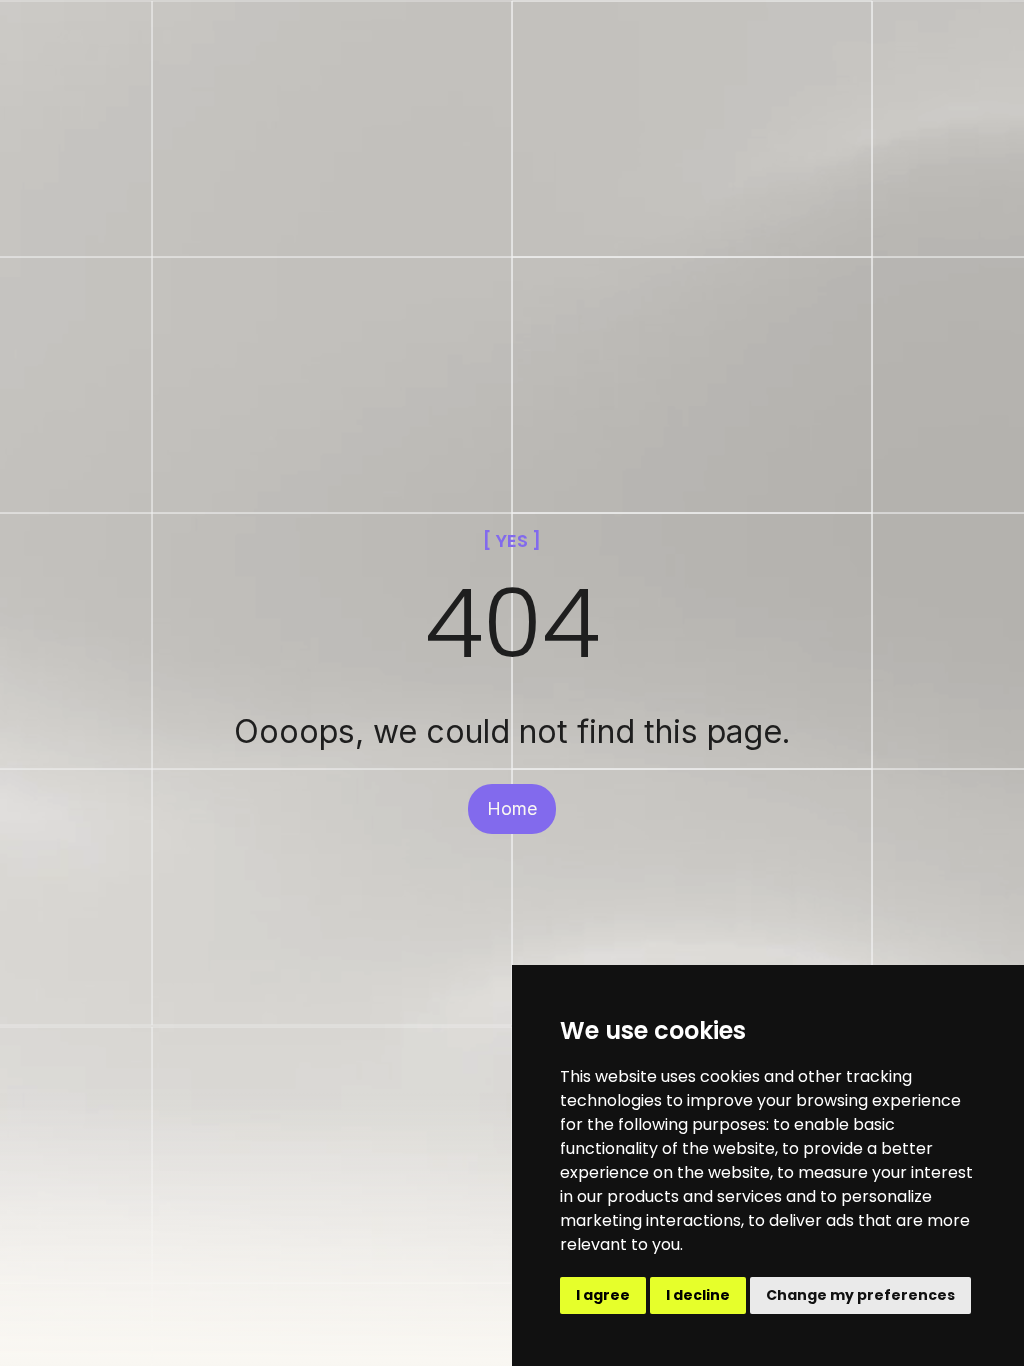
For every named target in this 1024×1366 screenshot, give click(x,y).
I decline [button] (698, 1295)
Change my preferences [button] (860, 1295)
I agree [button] (603, 1295)
